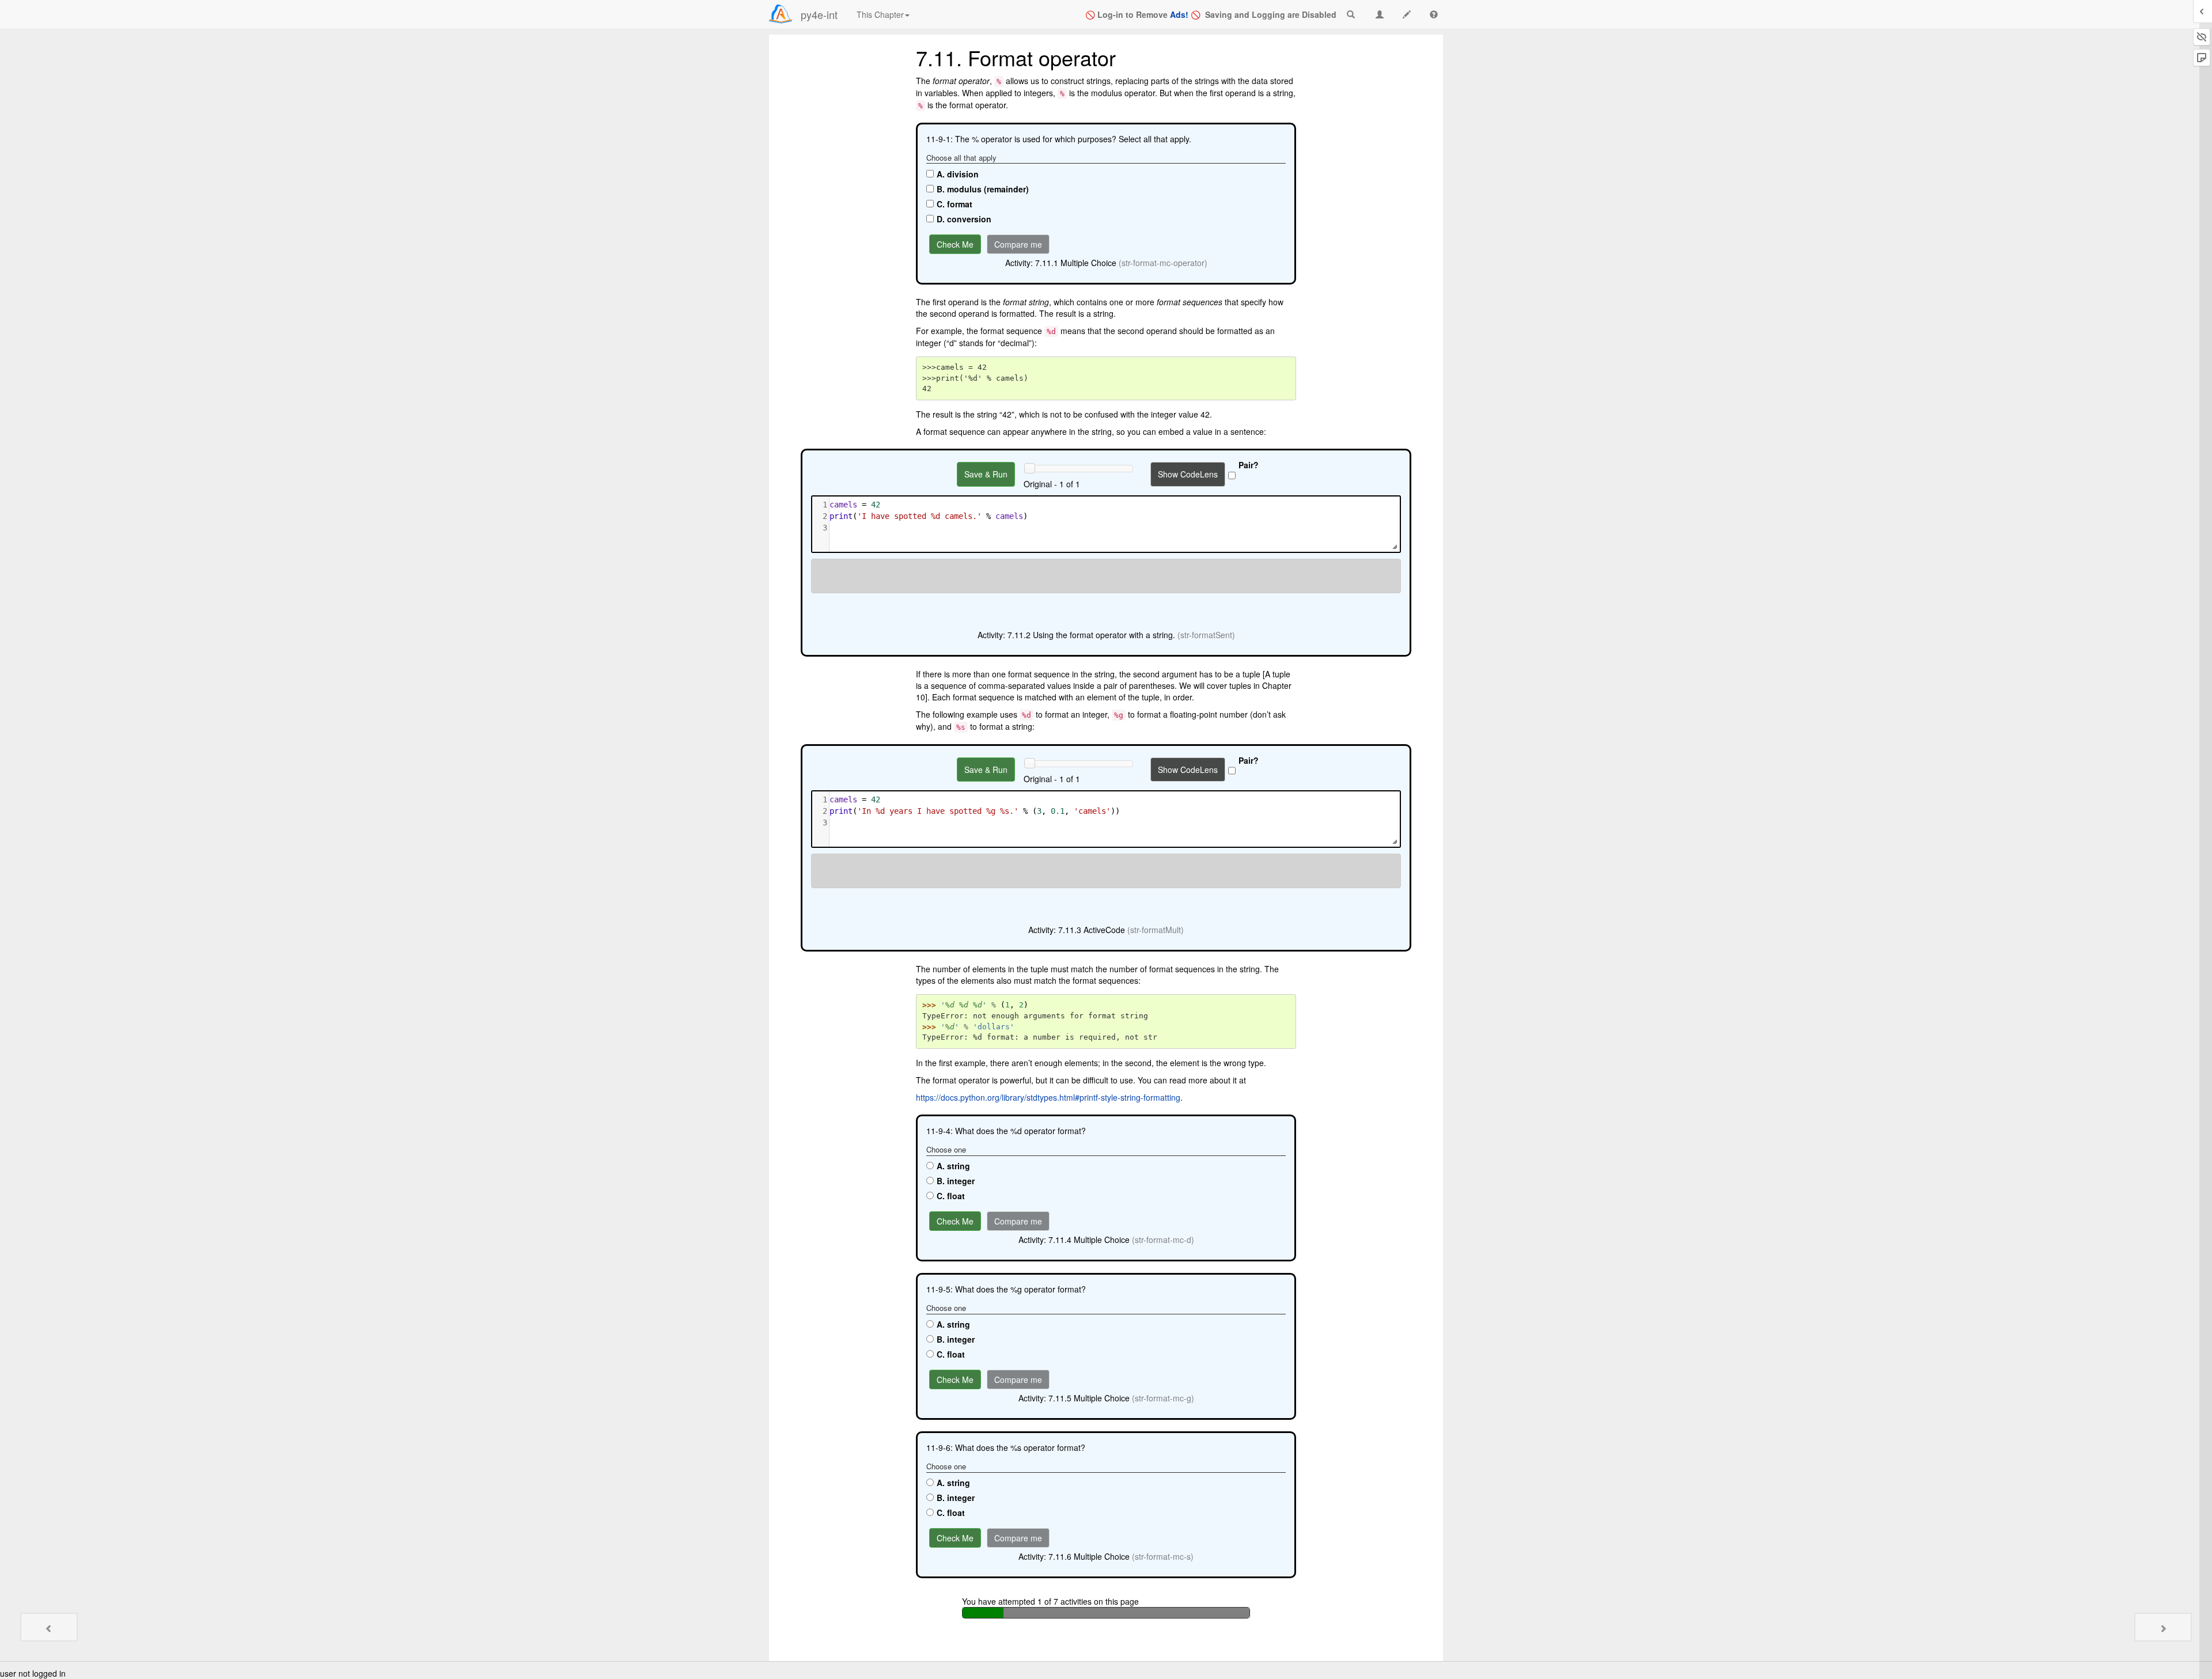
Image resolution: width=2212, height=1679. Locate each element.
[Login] (781, 14)
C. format (955, 204)
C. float (951, 1196)
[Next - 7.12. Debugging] (2163, 1627)
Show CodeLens (1188, 474)
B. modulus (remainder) (983, 189)
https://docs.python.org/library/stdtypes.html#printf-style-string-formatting (1048, 1097)
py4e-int (819, 14)
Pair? (1249, 465)
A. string (953, 1166)
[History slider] (1029, 468)
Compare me (1018, 244)
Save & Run (986, 474)
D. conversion (964, 219)
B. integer (956, 1181)
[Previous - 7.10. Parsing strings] (49, 1627)
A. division (958, 174)
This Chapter (880, 14)
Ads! (1179, 14)
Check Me (955, 244)
